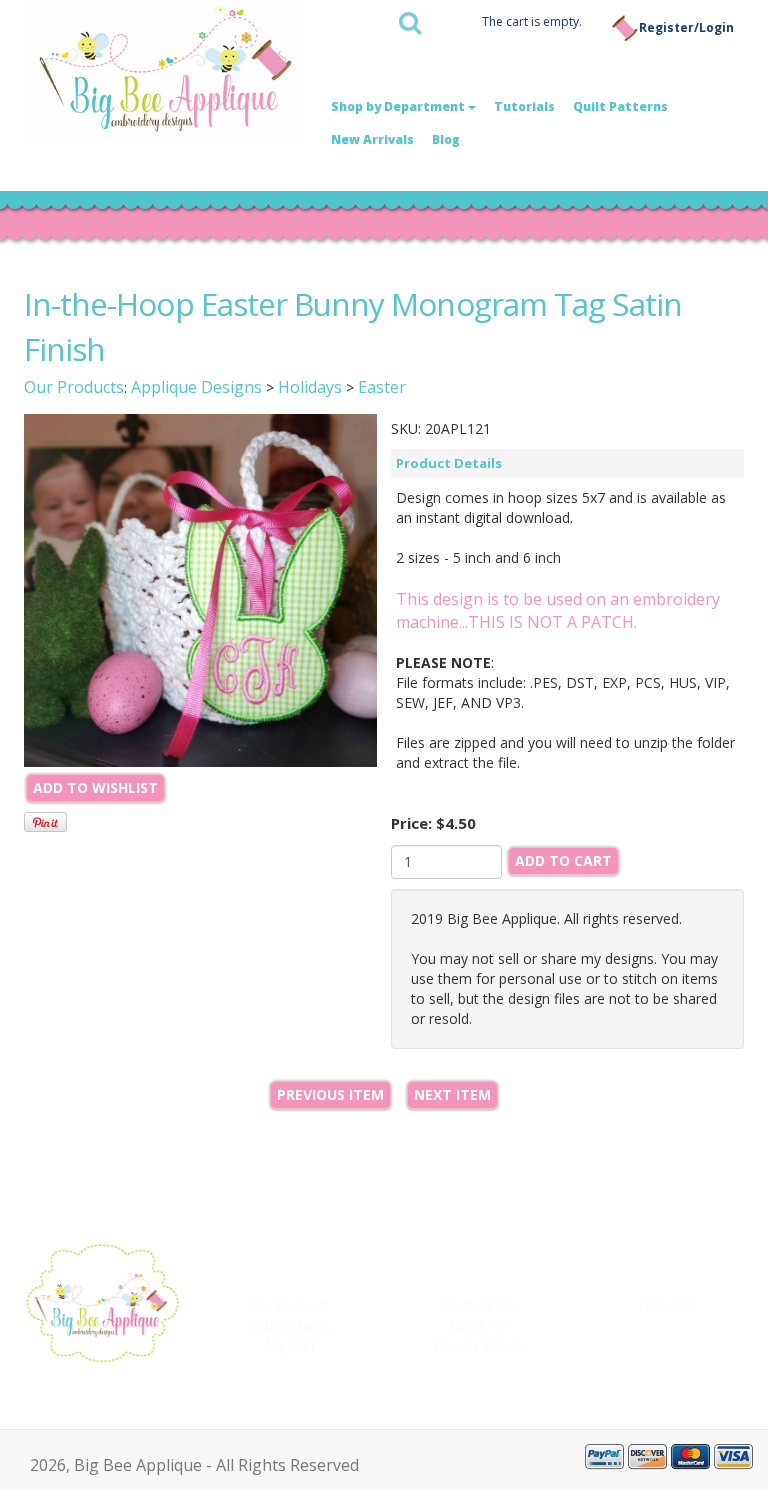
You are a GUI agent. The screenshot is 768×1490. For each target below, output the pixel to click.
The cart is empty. (532, 21)
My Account (290, 1305)
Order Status (290, 1325)
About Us (478, 1325)
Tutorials (524, 106)
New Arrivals (372, 139)
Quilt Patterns (620, 106)
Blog (446, 139)
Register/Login (686, 27)
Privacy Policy (478, 1345)
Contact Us (478, 1305)
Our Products (74, 387)
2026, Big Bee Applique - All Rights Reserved (194, 1465)
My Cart (290, 1345)
